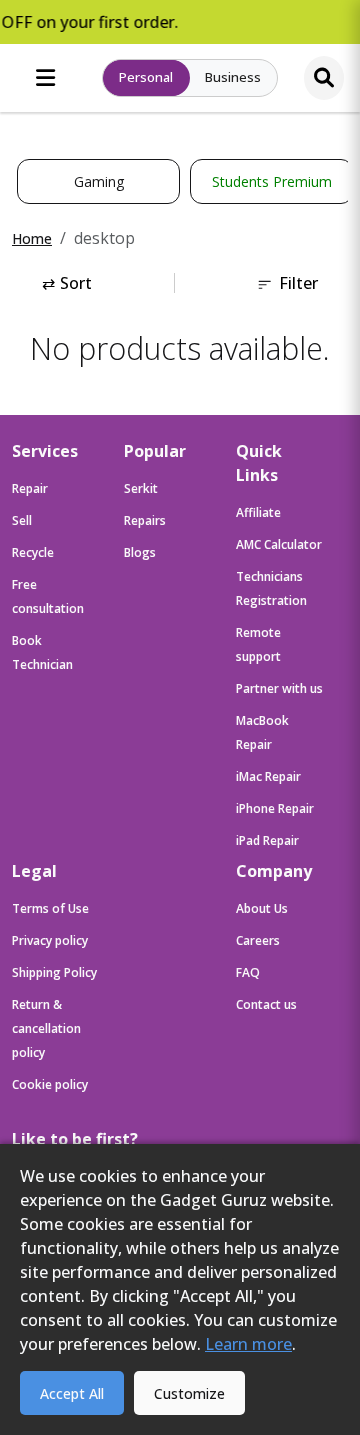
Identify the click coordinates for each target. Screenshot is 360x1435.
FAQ (248, 972)
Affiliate (258, 512)
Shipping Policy (54, 972)
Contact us (266, 1004)
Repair (30, 488)
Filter (298, 283)
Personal (146, 77)
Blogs (140, 552)
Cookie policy (50, 1084)
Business (233, 77)
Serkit (141, 488)
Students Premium (272, 181)
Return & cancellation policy (46, 1028)
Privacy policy (50, 940)
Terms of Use (50, 908)
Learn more (248, 1344)
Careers (258, 940)
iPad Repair (267, 840)
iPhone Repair (275, 808)
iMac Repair (268, 776)
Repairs (145, 520)
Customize (189, 1393)
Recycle (33, 552)
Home (32, 238)
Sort (67, 283)
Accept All (72, 1393)
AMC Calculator (279, 544)
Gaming (99, 181)
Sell (22, 520)
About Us (262, 908)
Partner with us (279, 688)
